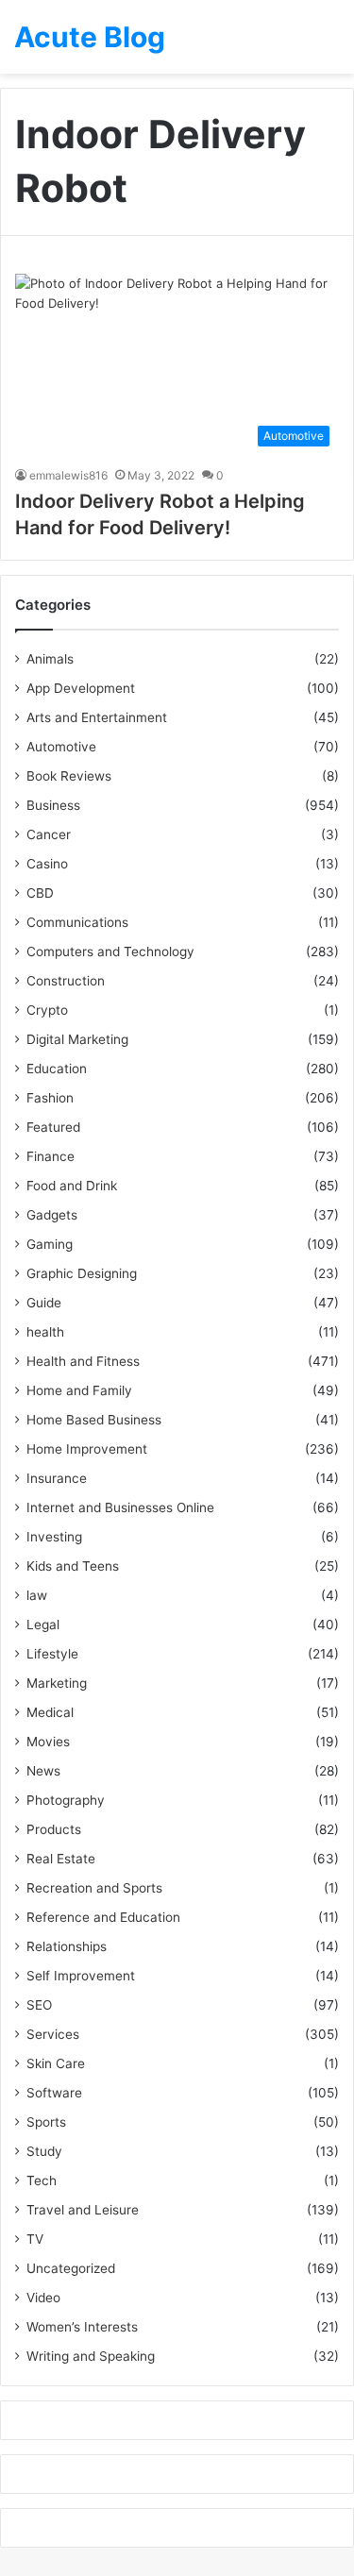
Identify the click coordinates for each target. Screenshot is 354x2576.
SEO (39, 2005)
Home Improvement (87, 1449)
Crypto (47, 1010)
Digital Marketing (77, 1039)
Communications (77, 922)
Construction (66, 981)
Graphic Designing (82, 1273)
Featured (53, 1127)
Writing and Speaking (91, 2356)
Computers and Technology (110, 951)
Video (43, 2298)
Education (57, 1069)
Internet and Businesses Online (120, 1507)
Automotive (61, 747)
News (43, 1771)
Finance (51, 1156)
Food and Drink (72, 1186)
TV (35, 2239)
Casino (47, 864)
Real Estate (61, 1859)
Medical (50, 1712)
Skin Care (56, 2063)
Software (54, 2093)
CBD (40, 893)
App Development (81, 688)
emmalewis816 (68, 475)
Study (44, 2151)
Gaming (50, 1244)
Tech (42, 2180)
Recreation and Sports (94, 1888)
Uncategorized (71, 2268)
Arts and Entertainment (97, 717)
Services (53, 2034)
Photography (66, 1800)
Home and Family (79, 1390)
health (45, 1332)
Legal (43, 1625)
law (37, 1595)
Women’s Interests (82, 2327)
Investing (54, 1537)
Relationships (67, 1946)
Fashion (50, 1098)
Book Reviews (69, 776)
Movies (48, 1742)
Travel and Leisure (83, 2210)
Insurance (57, 1478)
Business (53, 805)
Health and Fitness (83, 1361)
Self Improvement (81, 1976)
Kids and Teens (73, 1566)
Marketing (57, 1683)
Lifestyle (52, 1654)
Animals (50, 659)
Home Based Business (94, 1420)
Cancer (49, 834)
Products (54, 1829)
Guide (44, 1303)
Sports (46, 2122)
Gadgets (52, 1215)
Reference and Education (103, 1917)
